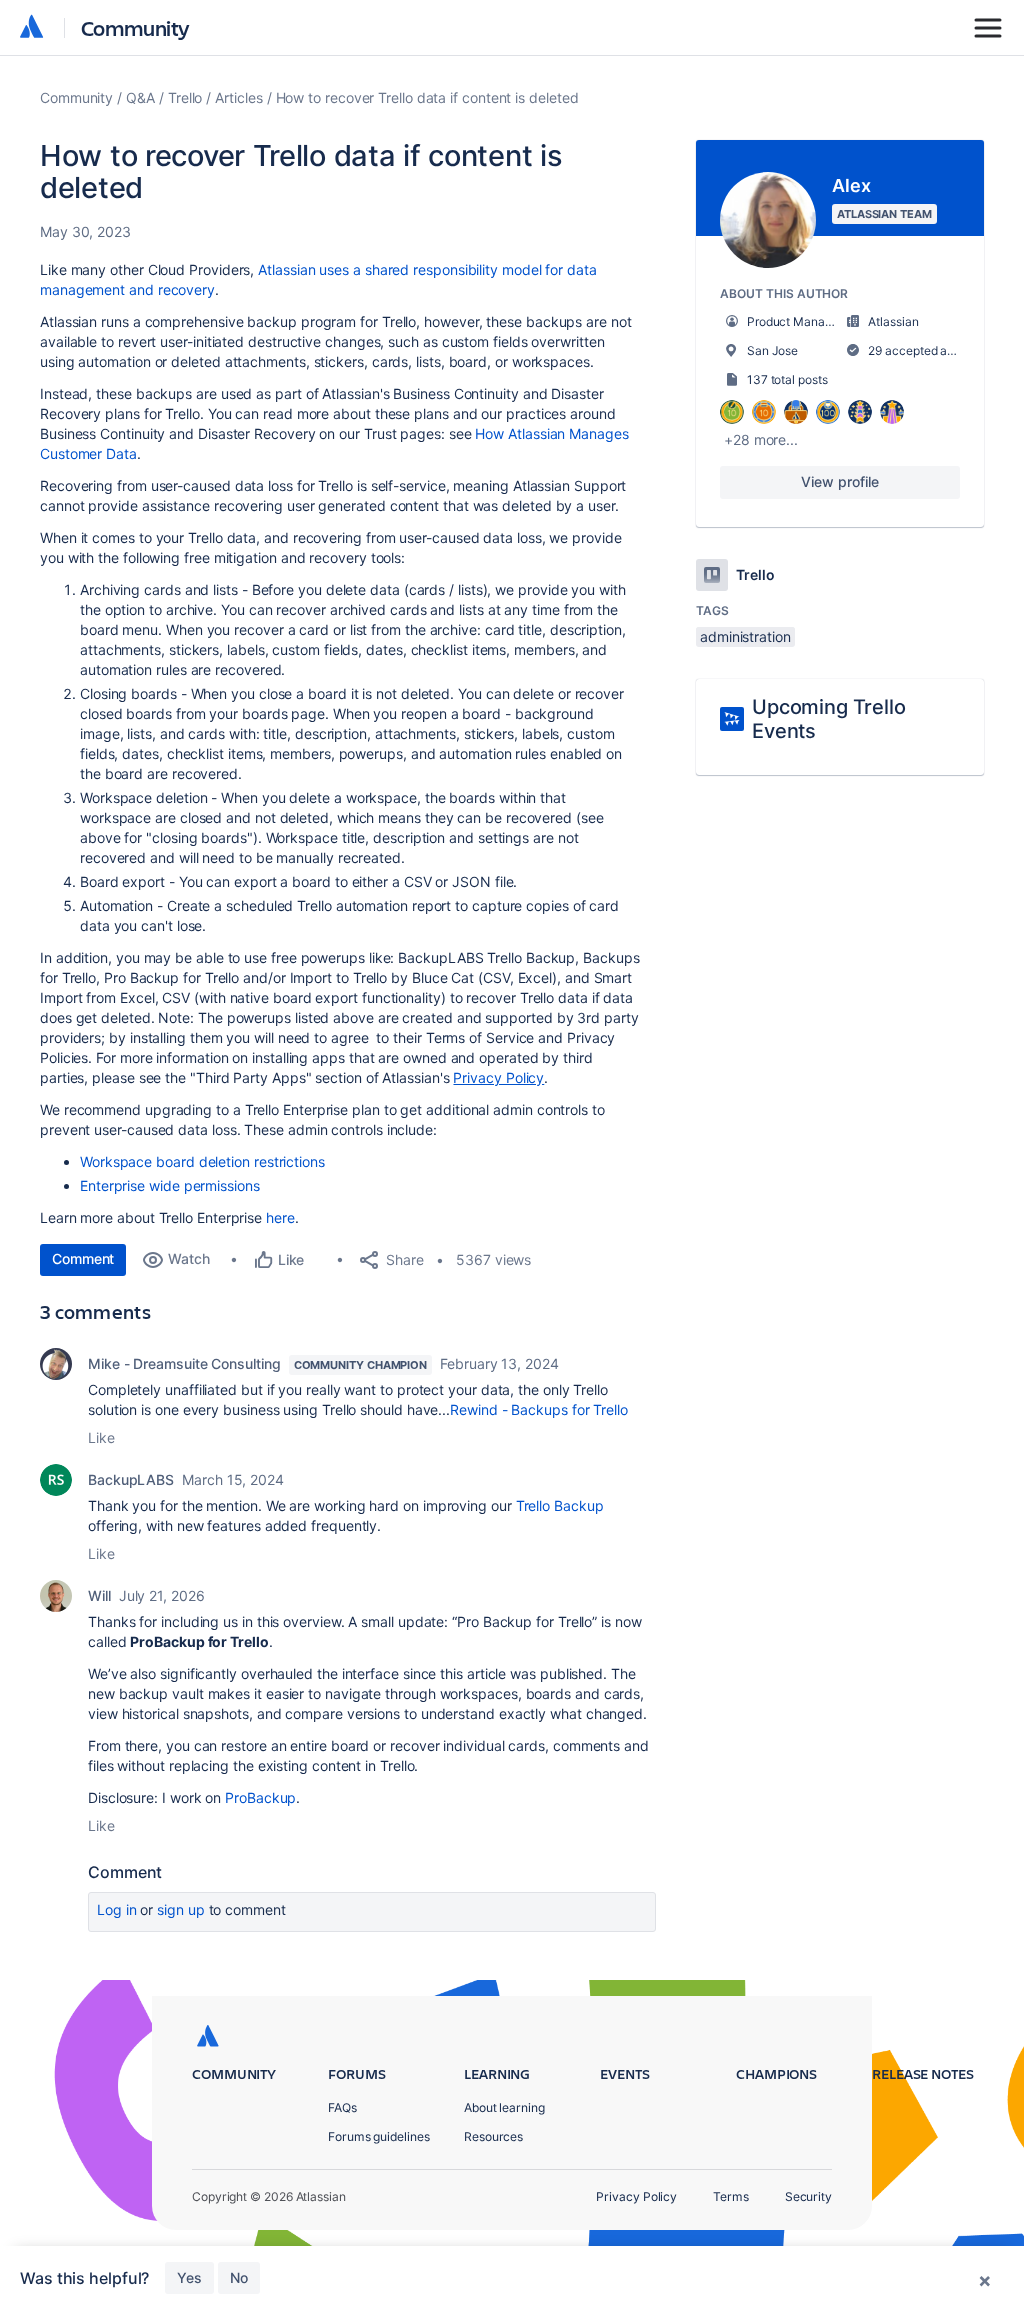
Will (99, 1595)
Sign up (180, 1909)
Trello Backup (560, 1505)
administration (745, 636)
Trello (185, 97)
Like (101, 1437)
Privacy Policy (636, 2196)
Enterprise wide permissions (170, 1185)
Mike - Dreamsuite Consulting (184, 1363)
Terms (731, 2196)
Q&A (140, 97)
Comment (83, 1258)
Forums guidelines (379, 2136)
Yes (189, 2277)
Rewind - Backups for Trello (539, 1409)
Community (135, 27)
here (280, 1217)
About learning (504, 2107)
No (239, 2277)
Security (808, 2196)
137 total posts (787, 379)
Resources (493, 2136)
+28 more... (761, 439)
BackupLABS (131, 1479)
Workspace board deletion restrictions (202, 1161)
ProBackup (260, 1797)
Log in (117, 1909)
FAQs (342, 2107)
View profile (839, 481)
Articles (238, 97)
